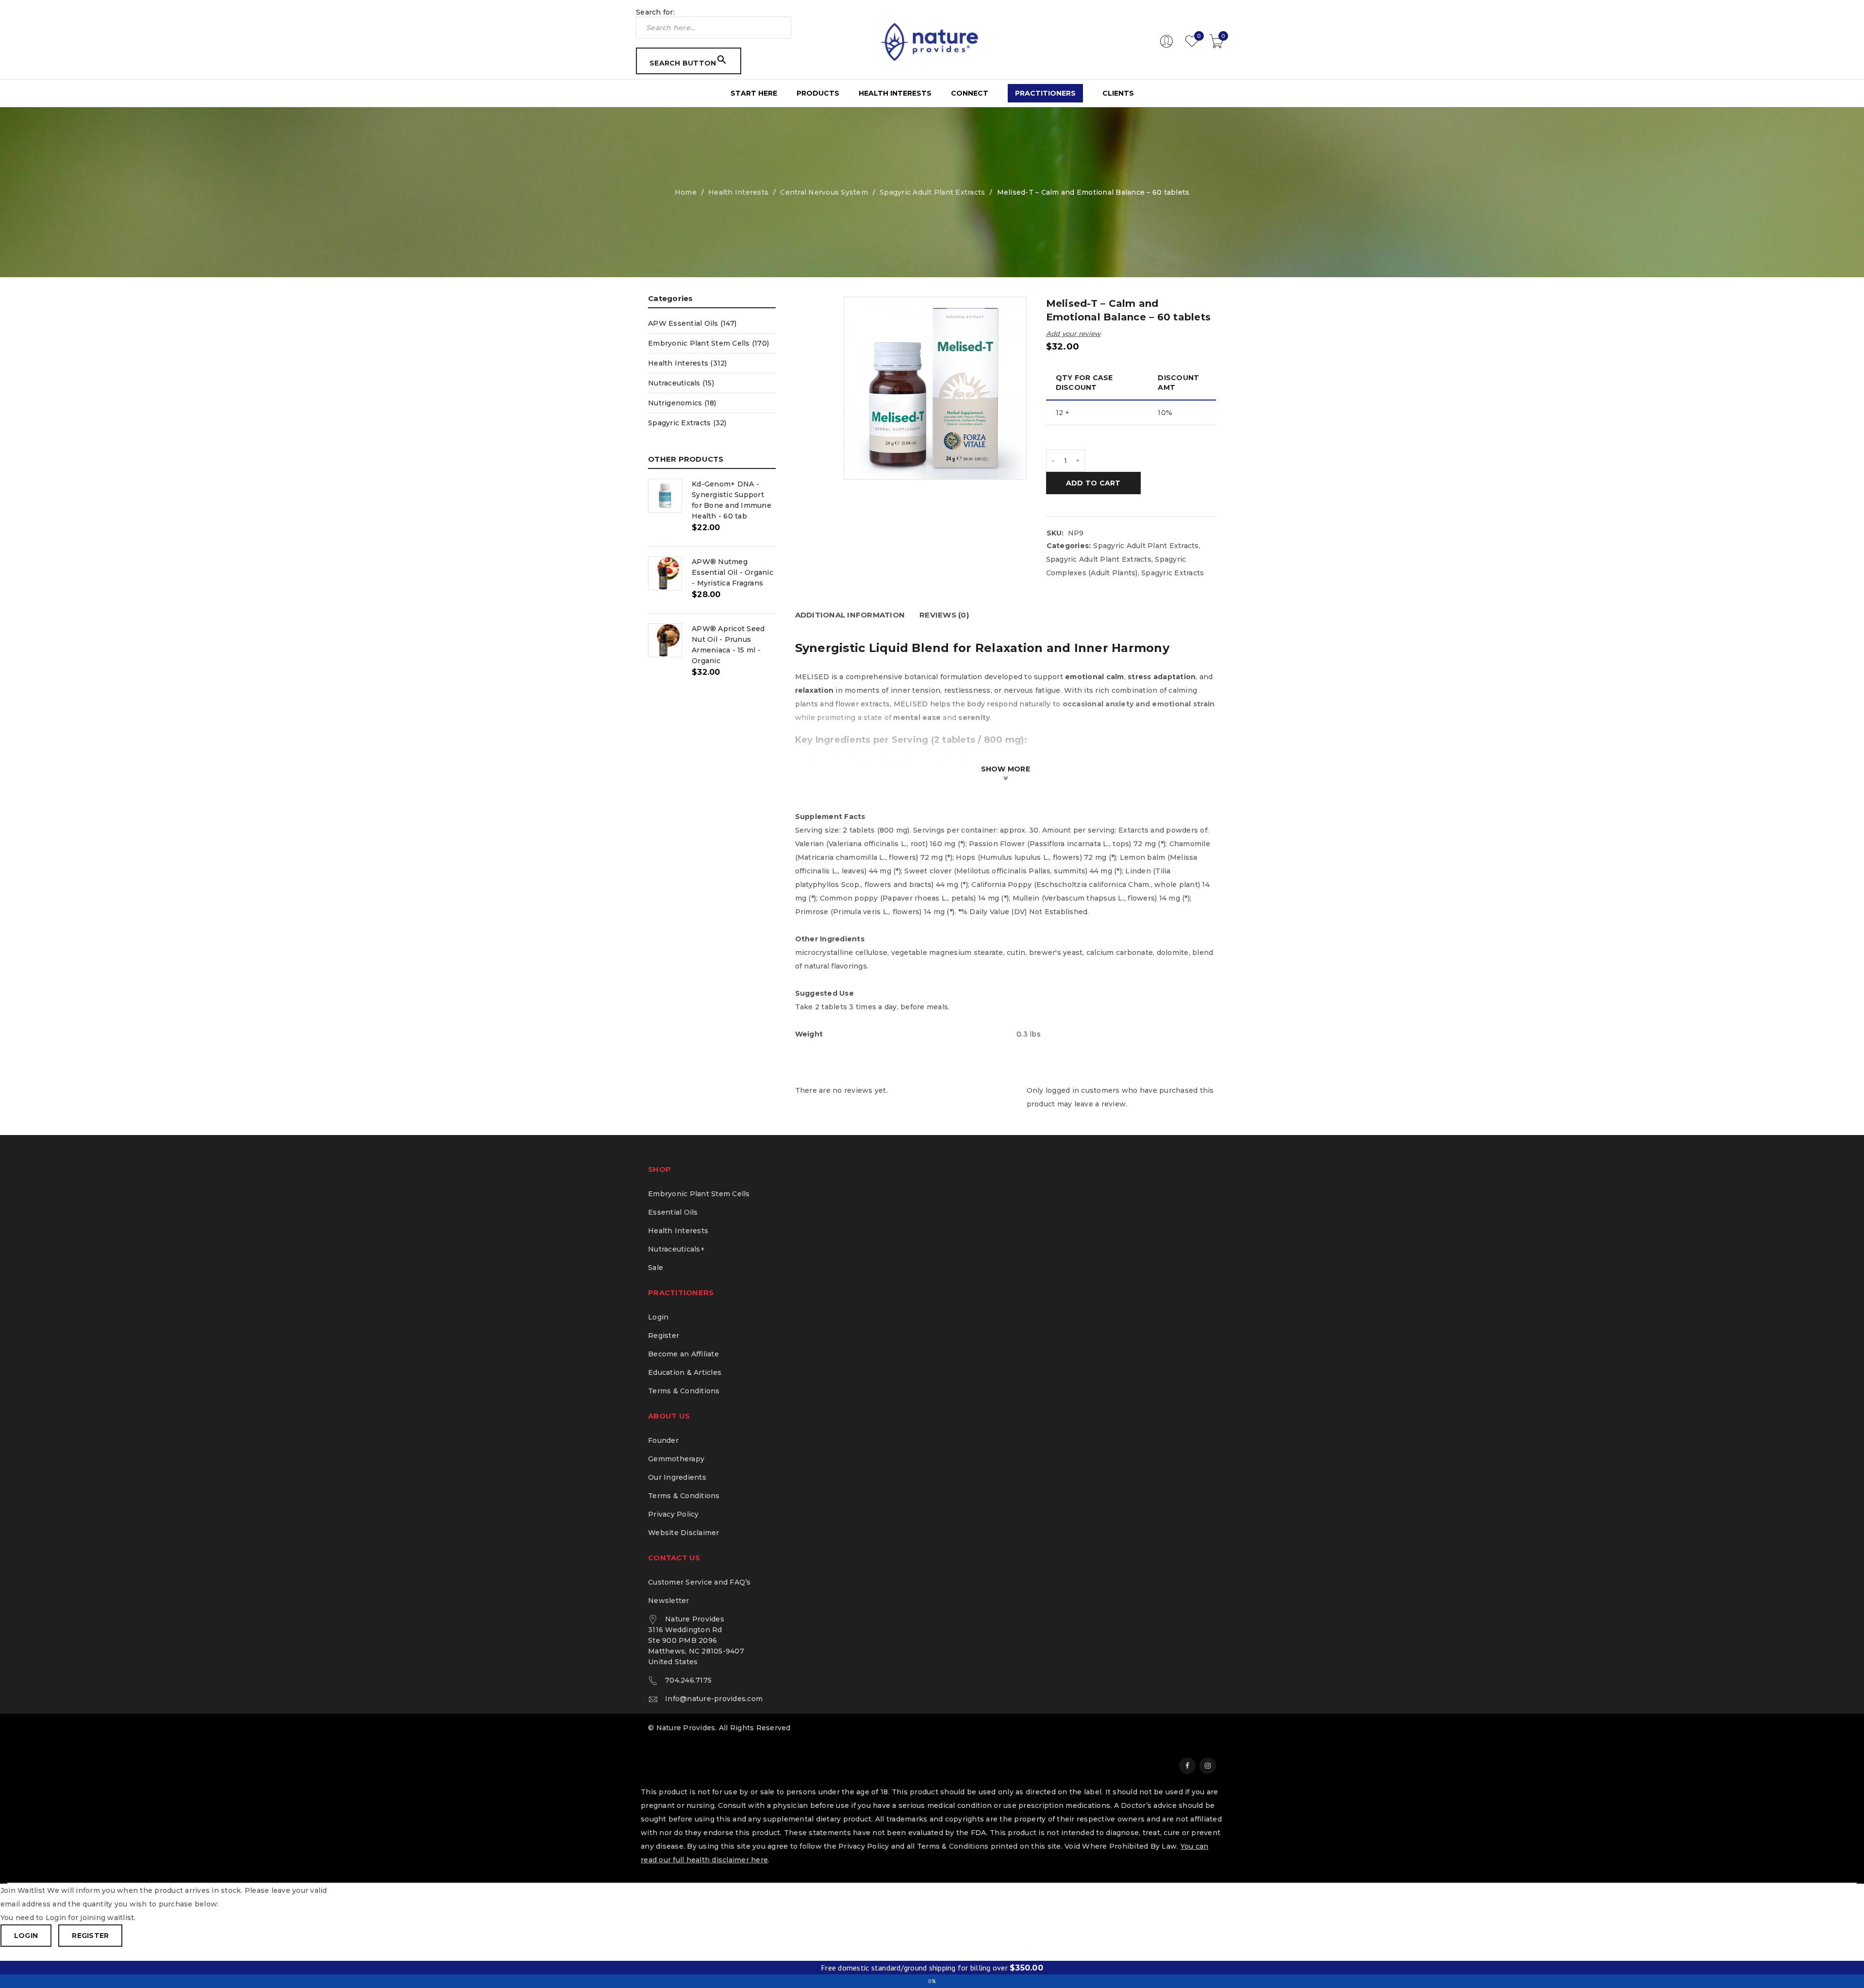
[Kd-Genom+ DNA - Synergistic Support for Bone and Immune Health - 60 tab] (665, 496)
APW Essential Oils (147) (692, 323)
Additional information (850, 615)
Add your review (1073, 334)
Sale (656, 1268)
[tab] (850, 615)
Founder (663, 1440)
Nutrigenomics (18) (682, 403)
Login (658, 1317)
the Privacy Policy (857, 1846)
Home (686, 192)
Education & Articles (685, 1372)
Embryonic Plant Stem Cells (699, 1194)
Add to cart (1093, 483)
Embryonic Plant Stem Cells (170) (708, 343)
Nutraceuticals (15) (681, 383)
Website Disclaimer (684, 1533)
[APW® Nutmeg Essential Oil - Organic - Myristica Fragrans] (665, 573)
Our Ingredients (677, 1477)
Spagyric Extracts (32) (687, 423)
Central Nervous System (824, 192)
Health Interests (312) (688, 363)
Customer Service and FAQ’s (699, 1582)
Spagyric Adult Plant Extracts (932, 192)
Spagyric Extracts (1173, 573)
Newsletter (669, 1601)
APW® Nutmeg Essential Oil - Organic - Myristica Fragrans (732, 572)
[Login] (1166, 46)
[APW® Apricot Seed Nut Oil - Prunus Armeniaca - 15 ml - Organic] (665, 640)
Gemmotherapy (676, 1459)
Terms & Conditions (684, 1391)
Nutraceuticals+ (676, 1249)
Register (664, 1336)
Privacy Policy (674, 1514)
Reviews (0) (944, 615)
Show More (1006, 769)
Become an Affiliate (683, 1354)
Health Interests (738, 192)
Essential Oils (673, 1212)
